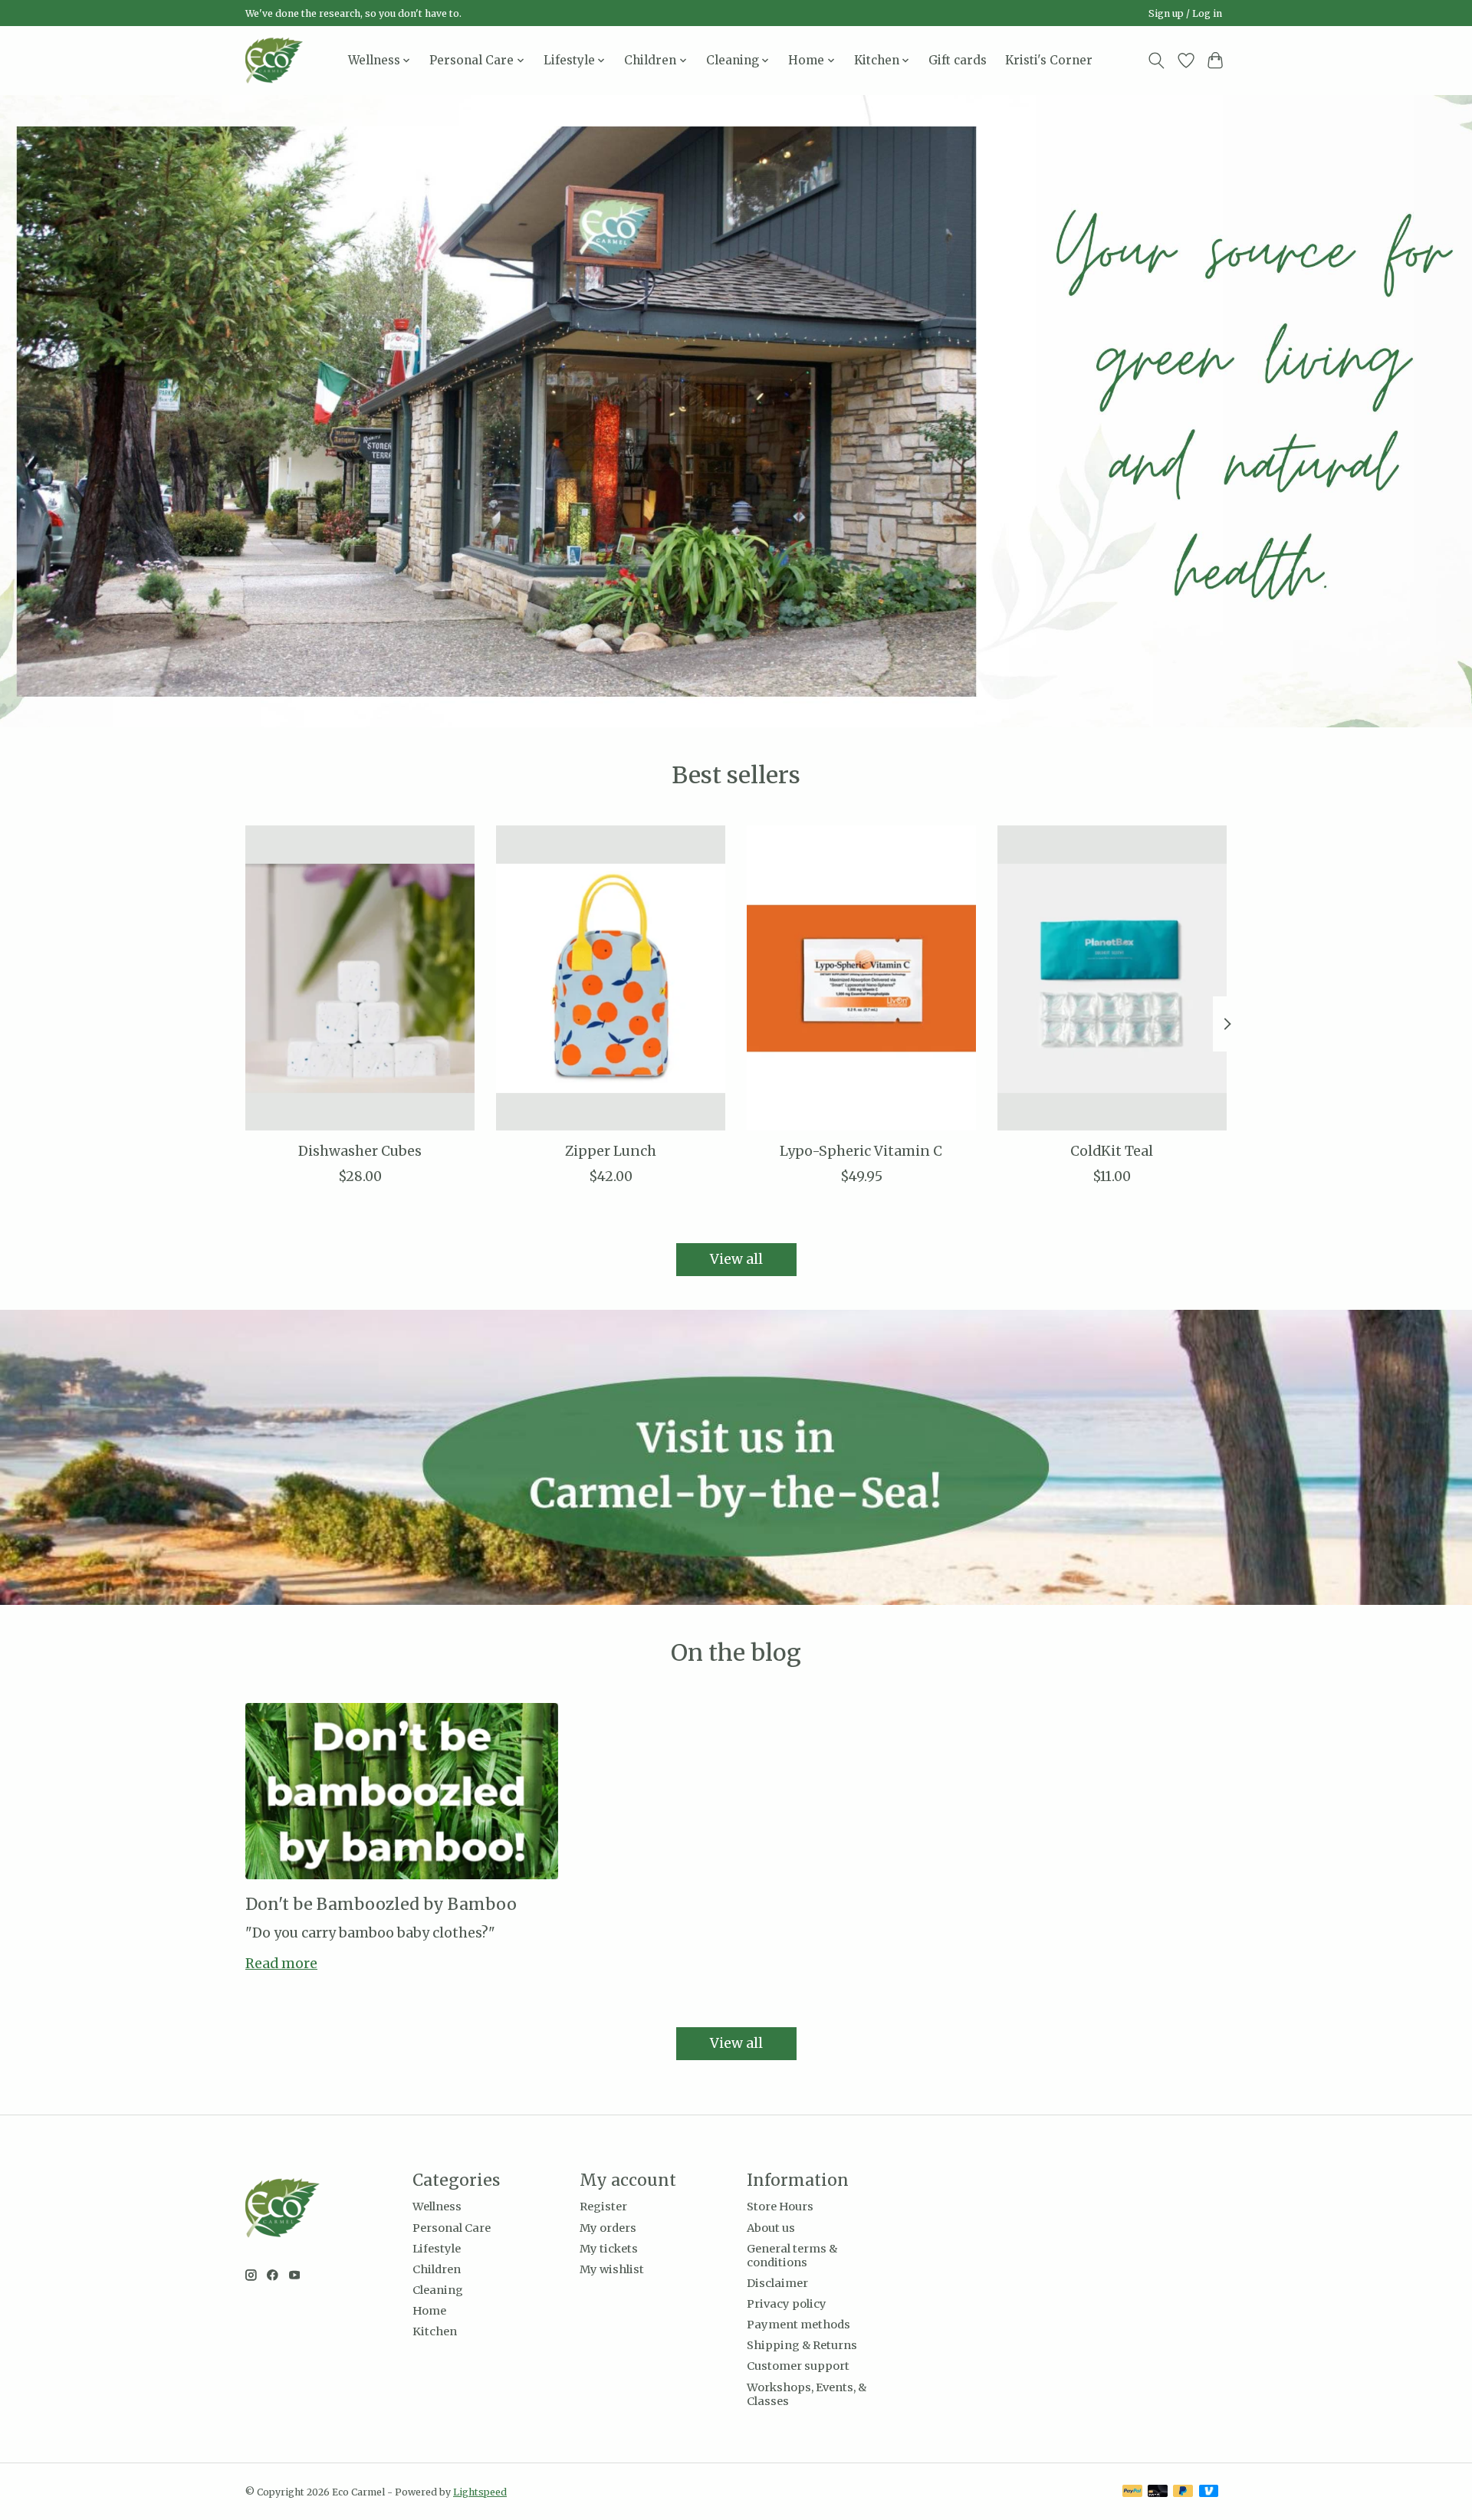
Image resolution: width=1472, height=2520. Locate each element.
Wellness (437, 2207)
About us (771, 2228)
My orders (608, 2228)
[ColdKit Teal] (1112, 978)
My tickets (609, 2249)
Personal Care (452, 2228)
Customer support (798, 2366)
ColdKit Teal (1112, 1151)
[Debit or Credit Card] (1158, 2492)
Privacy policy (787, 2304)
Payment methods (798, 2325)
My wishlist (612, 2269)
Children (437, 2269)
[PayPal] (1132, 2492)
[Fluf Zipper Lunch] (611, 978)
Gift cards (958, 60)
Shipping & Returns (802, 2345)
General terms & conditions (792, 2256)
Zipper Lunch (611, 1151)
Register (603, 2207)
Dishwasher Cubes (360, 1151)
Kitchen (435, 2331)
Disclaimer (777, 2283)
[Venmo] (1209, 2492)
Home (429, 2311)
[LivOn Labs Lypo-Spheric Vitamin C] (861, 978)
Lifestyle (437, 2249)
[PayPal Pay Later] (1183, 2492)
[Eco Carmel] (274, 60)
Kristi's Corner (1049, 60)
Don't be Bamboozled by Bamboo (381, 1904)
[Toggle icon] (1157, 61)
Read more (281, 1964)
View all (736, 1259)
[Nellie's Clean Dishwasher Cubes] (360, 978)
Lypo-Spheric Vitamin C (861, 1151)
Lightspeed (480, 2492)
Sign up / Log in (1185, 13)
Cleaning (438, 2290)
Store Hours (780, 2207)
